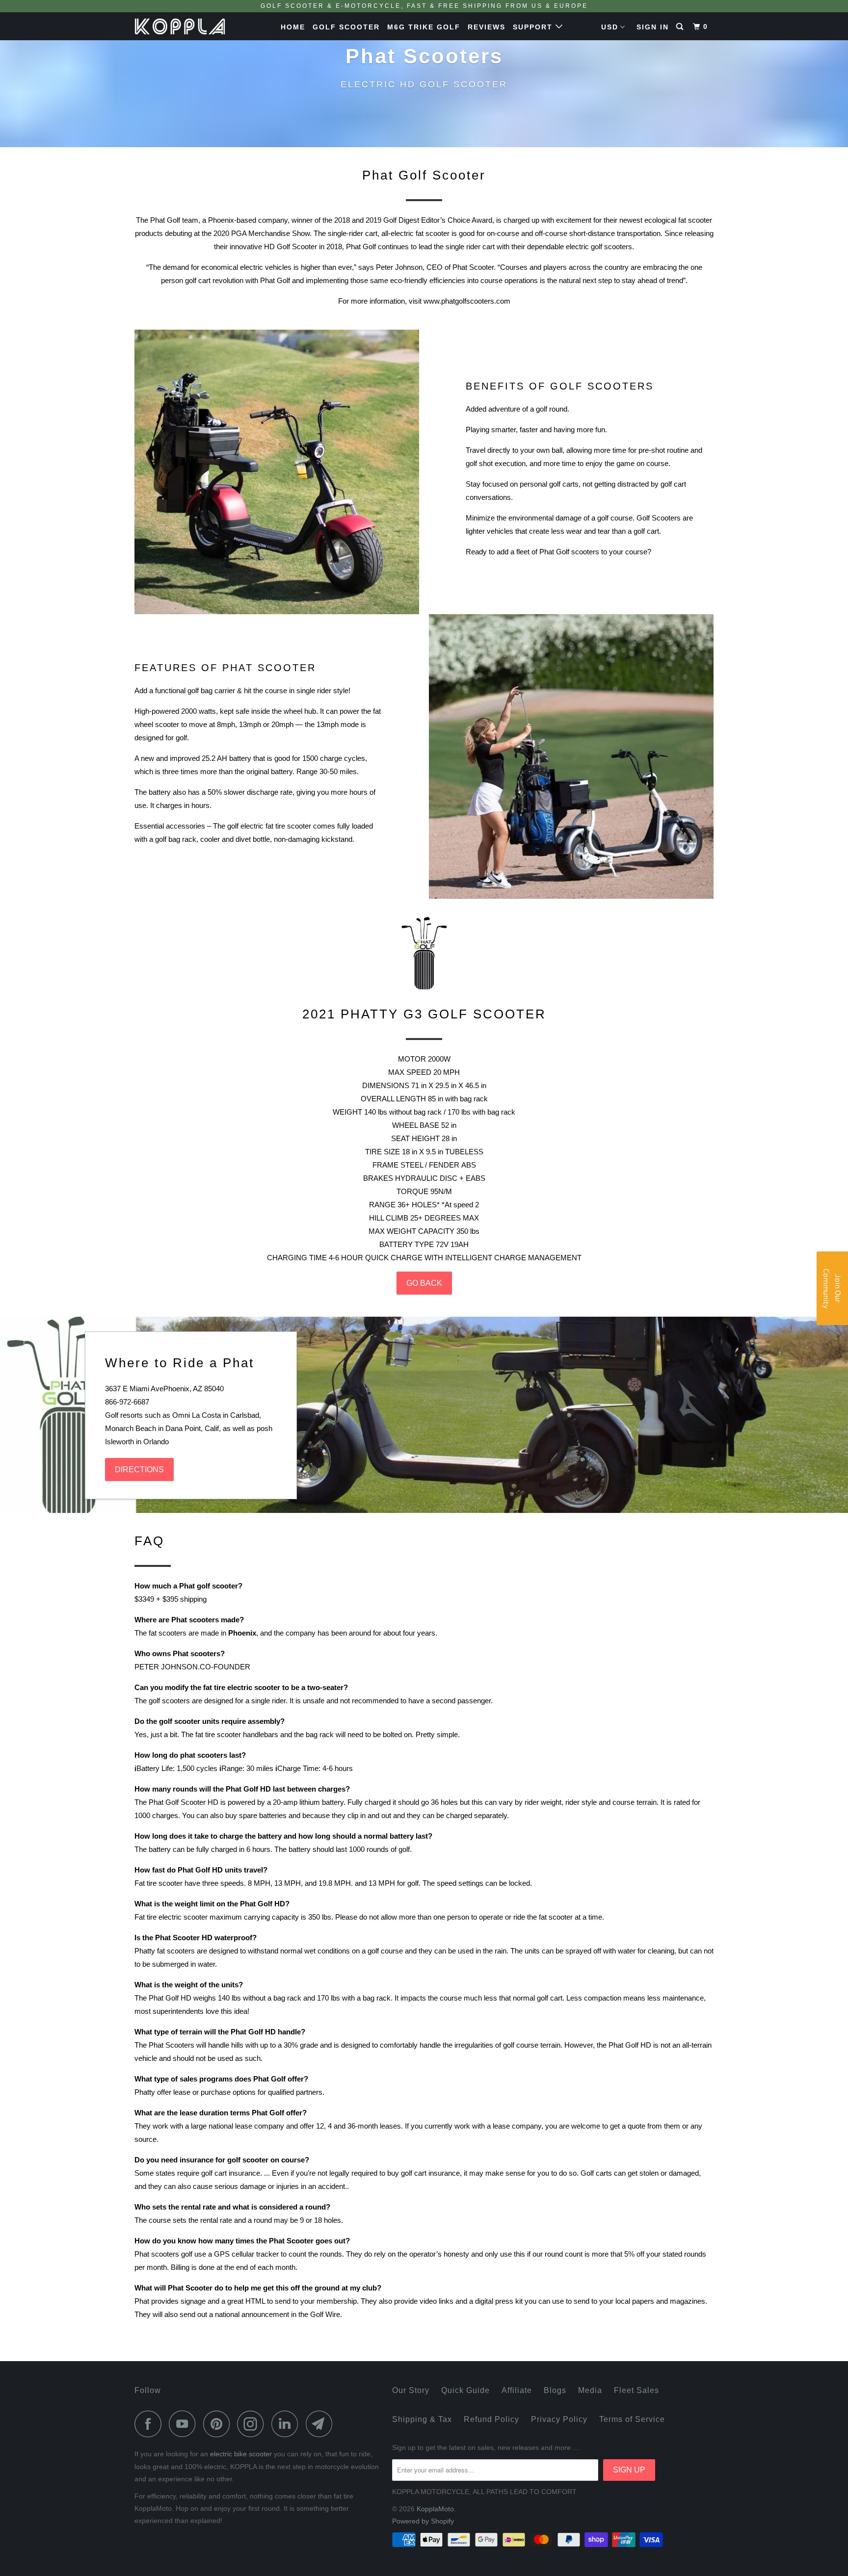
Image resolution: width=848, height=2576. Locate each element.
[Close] (552, 1201)
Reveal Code (424, 1321)
